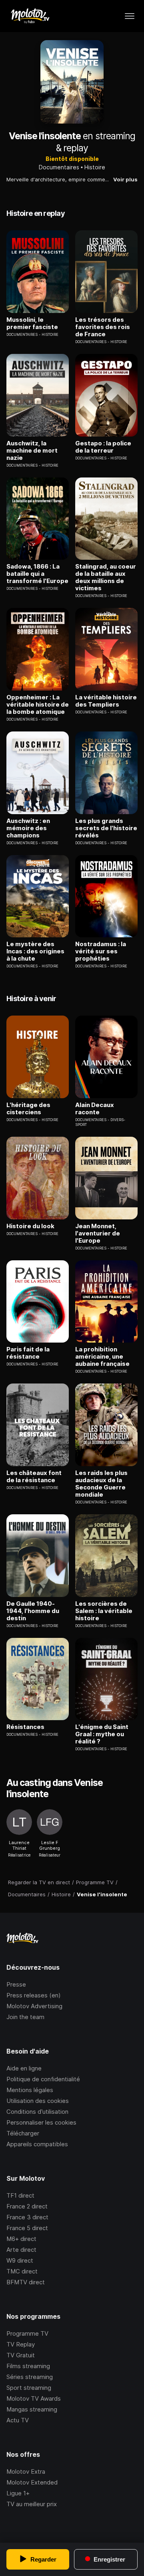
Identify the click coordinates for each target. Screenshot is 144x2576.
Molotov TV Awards (34, 2398)
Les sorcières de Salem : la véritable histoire (104, 1611)
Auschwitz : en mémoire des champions (28, 828)
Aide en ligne (24, 2068)
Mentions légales (30, 2090)
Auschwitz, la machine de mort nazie (32, 451)
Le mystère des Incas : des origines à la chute (35, 951)
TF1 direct (20, 2195)
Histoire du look (30, 1226)
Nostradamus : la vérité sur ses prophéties (101, 951)
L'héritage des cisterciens (28, 1109)
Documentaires (59, 167)
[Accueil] (30, 16)
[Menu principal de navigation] (130, 16)
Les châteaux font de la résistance (34, 1477)
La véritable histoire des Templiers (106, 701)
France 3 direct (27, 2217)
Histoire (95, 167)
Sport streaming (29, 2388)
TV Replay (21, 2344)
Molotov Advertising (34, 2006)
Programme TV (27, 2333)
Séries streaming (30, 2377)
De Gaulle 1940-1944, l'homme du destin (33, 1611)
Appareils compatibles (37, 2144)
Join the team (25, 2017)
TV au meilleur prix (32, 2504)
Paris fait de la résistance (28, 1353)
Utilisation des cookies (38, 2101)
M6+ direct (21, 2239)
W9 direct (20, 2260)
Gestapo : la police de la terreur (103, 447)
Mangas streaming (32, 2409)
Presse (16, 1984)
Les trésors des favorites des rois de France (103, 327)
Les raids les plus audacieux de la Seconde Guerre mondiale (101, 1484)
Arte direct (21, 2250)
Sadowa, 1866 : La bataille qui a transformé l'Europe (37, 574)
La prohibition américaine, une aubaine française (102, 1357)
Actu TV (18, 2420)
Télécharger (23, 2133)
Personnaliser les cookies (41, 2122)
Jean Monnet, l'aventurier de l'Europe (98, 1233)
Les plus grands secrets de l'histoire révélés (106, 828)
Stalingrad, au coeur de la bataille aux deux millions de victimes (106, 577)
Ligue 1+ (18, 2493)
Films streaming (28, 2366)
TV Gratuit (21, 2355)
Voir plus (125, 179)
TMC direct (22, 2271)
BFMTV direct (26, 2282)
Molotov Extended (32, 2482)
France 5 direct (27, 2228)
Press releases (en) (34, 1995)
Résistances (25, 1727)
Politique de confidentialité (43, 2079)
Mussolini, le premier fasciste (32, 323)
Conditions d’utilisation (37, 2112)
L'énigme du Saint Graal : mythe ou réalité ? (102, 1734)
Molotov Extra (26, 2471)
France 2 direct (27, 2206)
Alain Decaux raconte (95, 1109)
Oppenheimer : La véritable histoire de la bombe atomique (38, 705)
